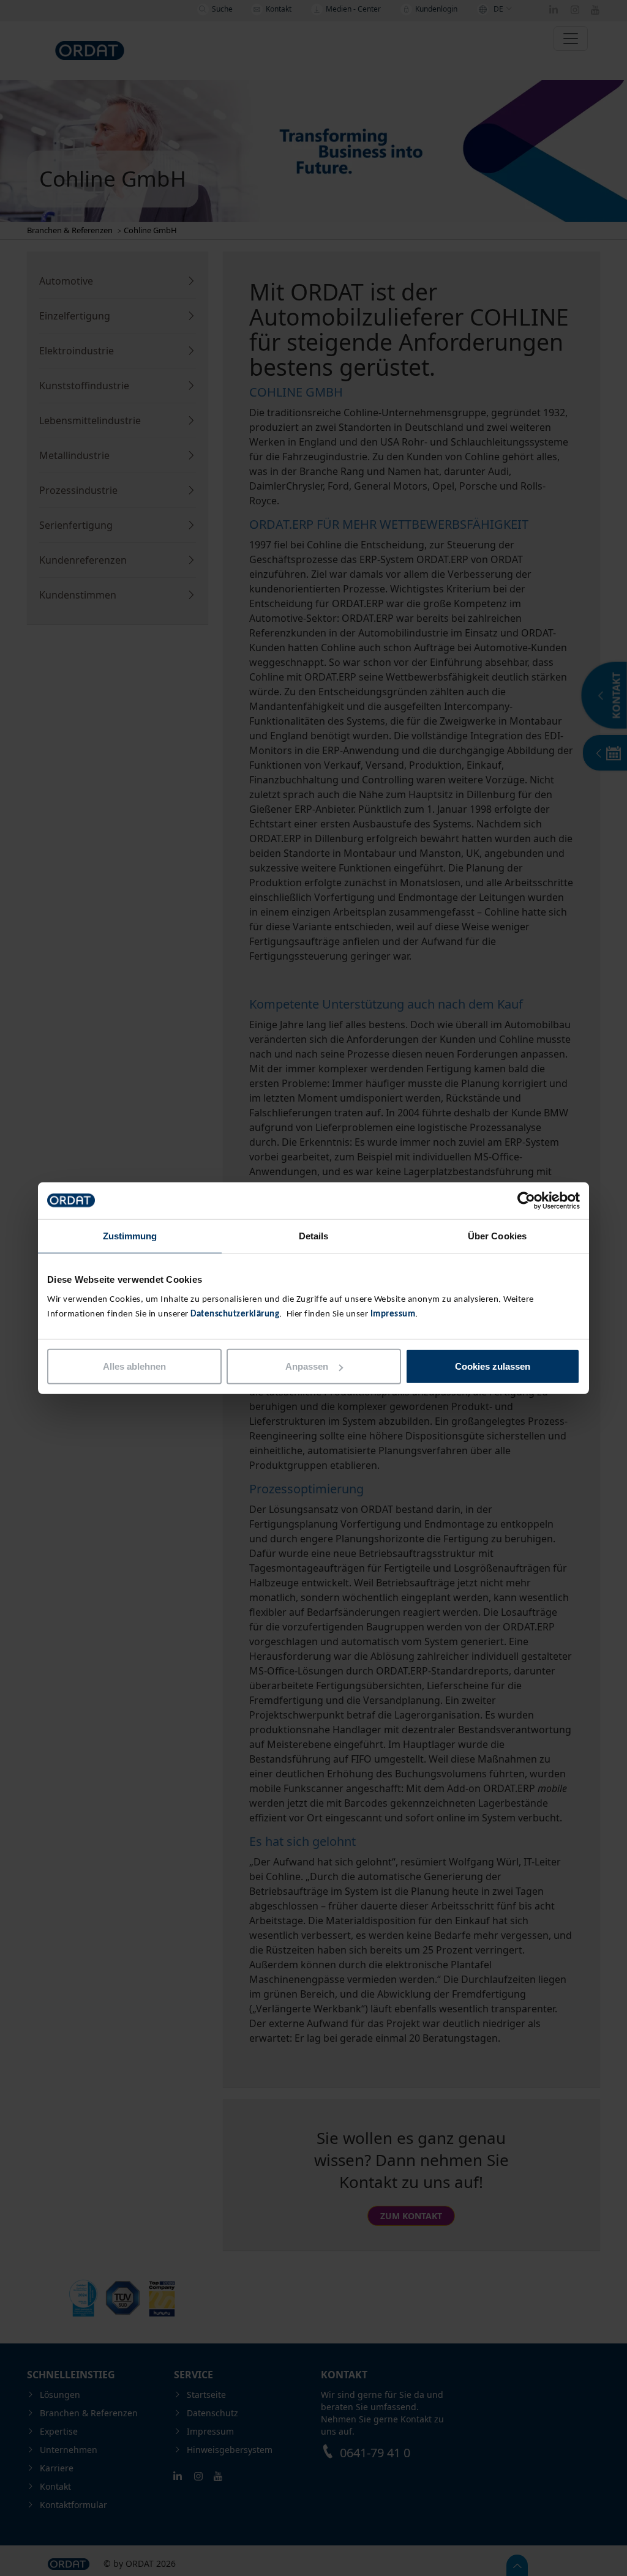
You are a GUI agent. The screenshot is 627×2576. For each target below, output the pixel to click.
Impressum (393, 1314)
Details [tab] (314, 1235)
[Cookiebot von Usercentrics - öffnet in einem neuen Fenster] (526, 1200)
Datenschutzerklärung (235, 1314)
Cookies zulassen (493, 1366)
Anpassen (307, 1366)
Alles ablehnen (134, 1366)
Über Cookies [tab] (497, 1235)
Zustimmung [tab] (130, 1235)
